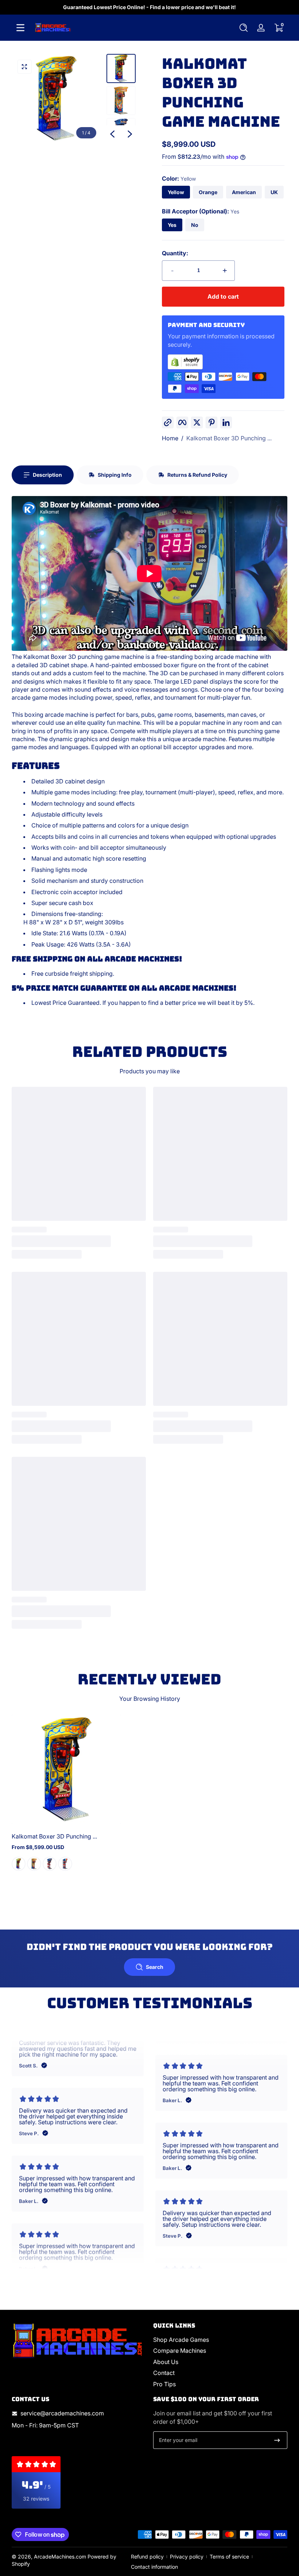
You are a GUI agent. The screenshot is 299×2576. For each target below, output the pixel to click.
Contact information (154, 2567)
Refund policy (147, 2557)
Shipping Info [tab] (115, 475)
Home (170, 438)
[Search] (244, 28)
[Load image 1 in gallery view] (121, 68)
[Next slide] (130, 134)
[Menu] (20, 28)
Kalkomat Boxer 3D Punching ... (229, 438)
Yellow (176, 192)
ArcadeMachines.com (60, 2557)
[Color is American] (50, 1864)
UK (274, 192)
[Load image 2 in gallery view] (121, 101)
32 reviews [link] (36, 2499)
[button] (244, 28)
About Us (166, 2362)
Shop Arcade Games (181, 2340)
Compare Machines (180, 2351)
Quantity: (175, 253)
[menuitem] (220, 2340)
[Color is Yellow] (19, 1864)
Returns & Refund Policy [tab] (197, 475)
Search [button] (155, 1967)
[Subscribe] (277, 2440)
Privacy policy (187, 2557)
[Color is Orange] (34, 1864)
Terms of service (229, 2557)
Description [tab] (47, 475)
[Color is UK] (65, 1864)
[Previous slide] (112, 134)
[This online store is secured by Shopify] (223, 362)
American (244, 192)
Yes (172, 225)
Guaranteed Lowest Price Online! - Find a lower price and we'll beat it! (149, 7)
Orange (208, 192)
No (195, 225)
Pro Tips (164, 2384)
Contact (164, 2373)
